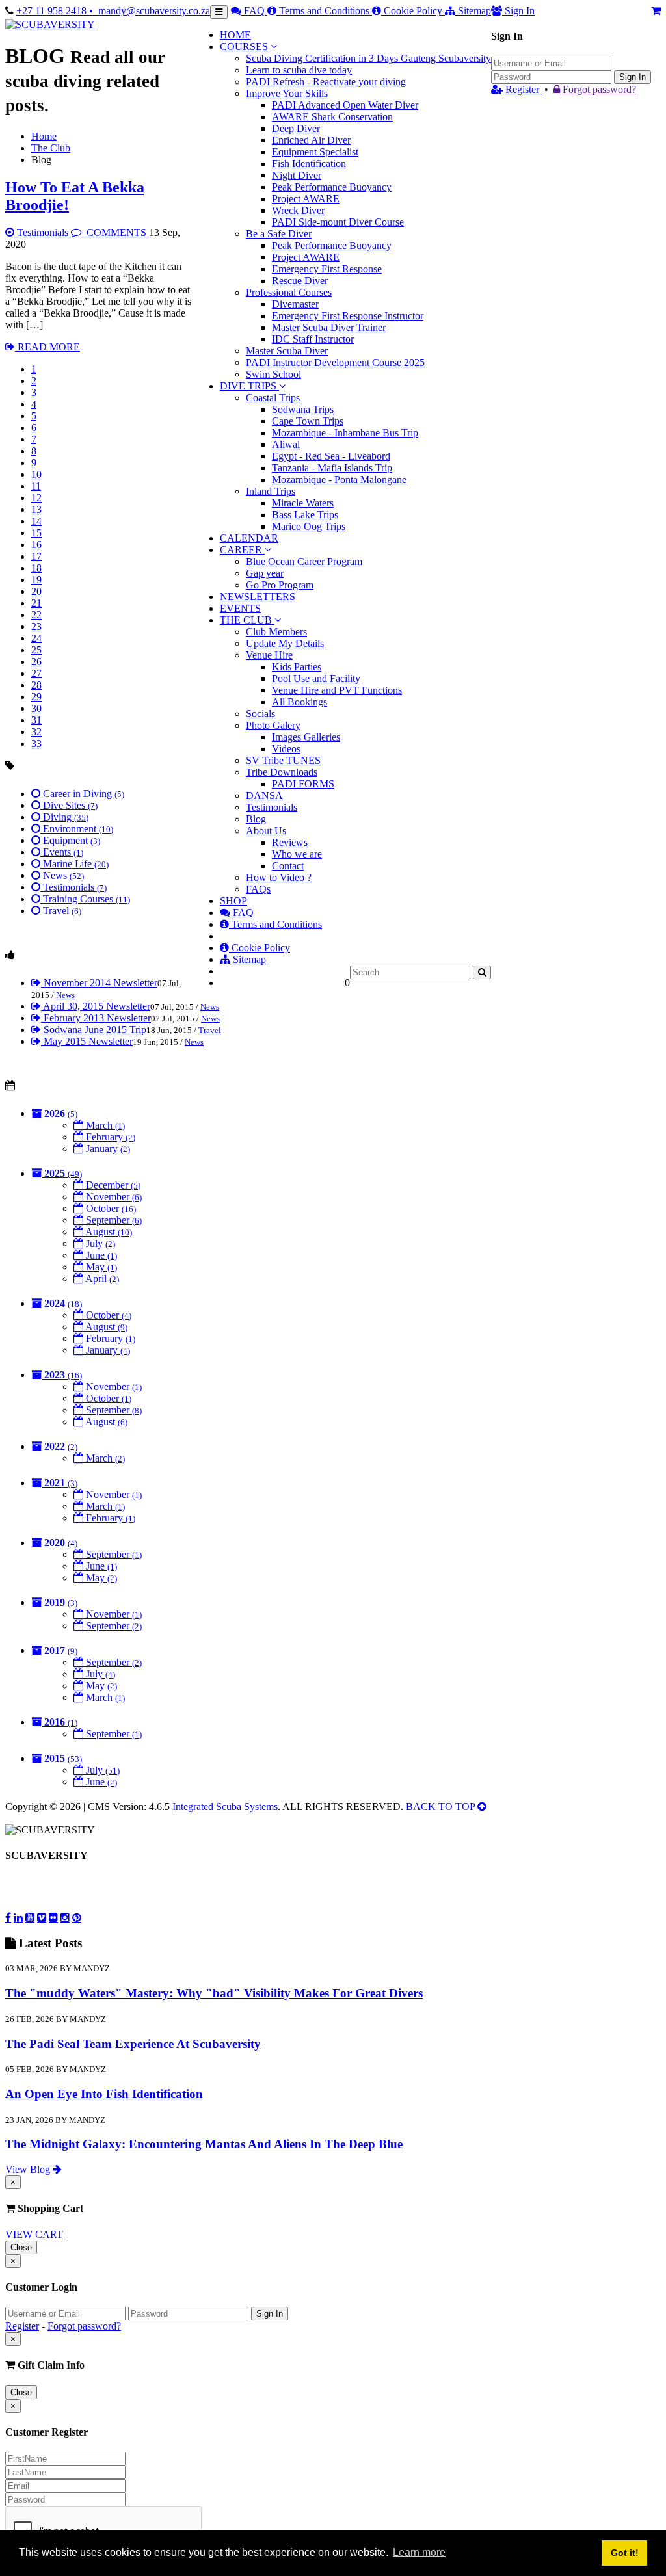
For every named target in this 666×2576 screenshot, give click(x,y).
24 (36, 638)
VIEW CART (34, 2234)
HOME (235, 35)
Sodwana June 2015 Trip (94, 1030)
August (108, 1232)
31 (36, 720)
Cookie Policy (413, 11)
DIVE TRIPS (248, 386)
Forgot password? (598, 89)
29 (36, 697)
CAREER (242, 550)
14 (36, 521)
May (100, 1267)
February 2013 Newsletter (96, 1018)
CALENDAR (249, 538)
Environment (77, 829)
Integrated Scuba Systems (225, 1807)
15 (36, 533)
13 (36, 509)
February (109, 1137)
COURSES (244, 46)
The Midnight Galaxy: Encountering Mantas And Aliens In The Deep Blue (204, 2144)
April (101, 1279)
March (104, 1125)
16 (36, 545)
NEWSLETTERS (258, 597)
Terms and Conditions (324, 11)
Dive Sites (69, 805)
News (62, 875)
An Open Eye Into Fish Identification (104, 2094)
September (113, 1220)
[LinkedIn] (18, 1917)
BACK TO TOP (442, 1807)
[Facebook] (8, 1917)
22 (36, 615)
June (100, 1255)
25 (36, 650)
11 (36, 486)
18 (36, 568)
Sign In (633, 77)
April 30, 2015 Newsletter (96, 1006)
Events (62, 852)
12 (36, 498)
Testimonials (43, 232)
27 (36, 673)
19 (36, 580)
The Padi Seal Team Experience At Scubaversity (133, 2044)
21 (36, 603)
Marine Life (74, 864)
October (110, 1208)
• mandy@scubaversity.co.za (150, 11)
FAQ (254, 11)
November (113, 1197)
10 (36, 474)
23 (36, 626)
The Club (51, 148)
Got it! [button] (625, 2553)
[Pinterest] (77, 1917)
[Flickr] (53, 1917)
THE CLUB (247, 620)
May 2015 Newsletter (87, 1041)
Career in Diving (82, 794)
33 (36, 743)
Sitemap (473, 11)
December (112, 1185)
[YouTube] (30, 1917)
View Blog (29, 2169)
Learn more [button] (419, 2552)
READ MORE (47, 347)
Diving (64, 817)
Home (44, 136)
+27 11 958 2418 (53, 11)
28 (36, 685)
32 (36, 732)
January (107, 1149)
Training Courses (85, 899)
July (99, 1243)
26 (36, 662)
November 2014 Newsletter (99, 983)
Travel (61, 911)
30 (36, 708)
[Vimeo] (42, 1917)
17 (36, 556)
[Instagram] (65, 1917)
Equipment (70, 840)
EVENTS (240, 608)
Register (522, 89)
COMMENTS (116, 232)
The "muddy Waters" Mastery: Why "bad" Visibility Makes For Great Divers (214, 1993)
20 (36, 591)
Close (21, 2247)
